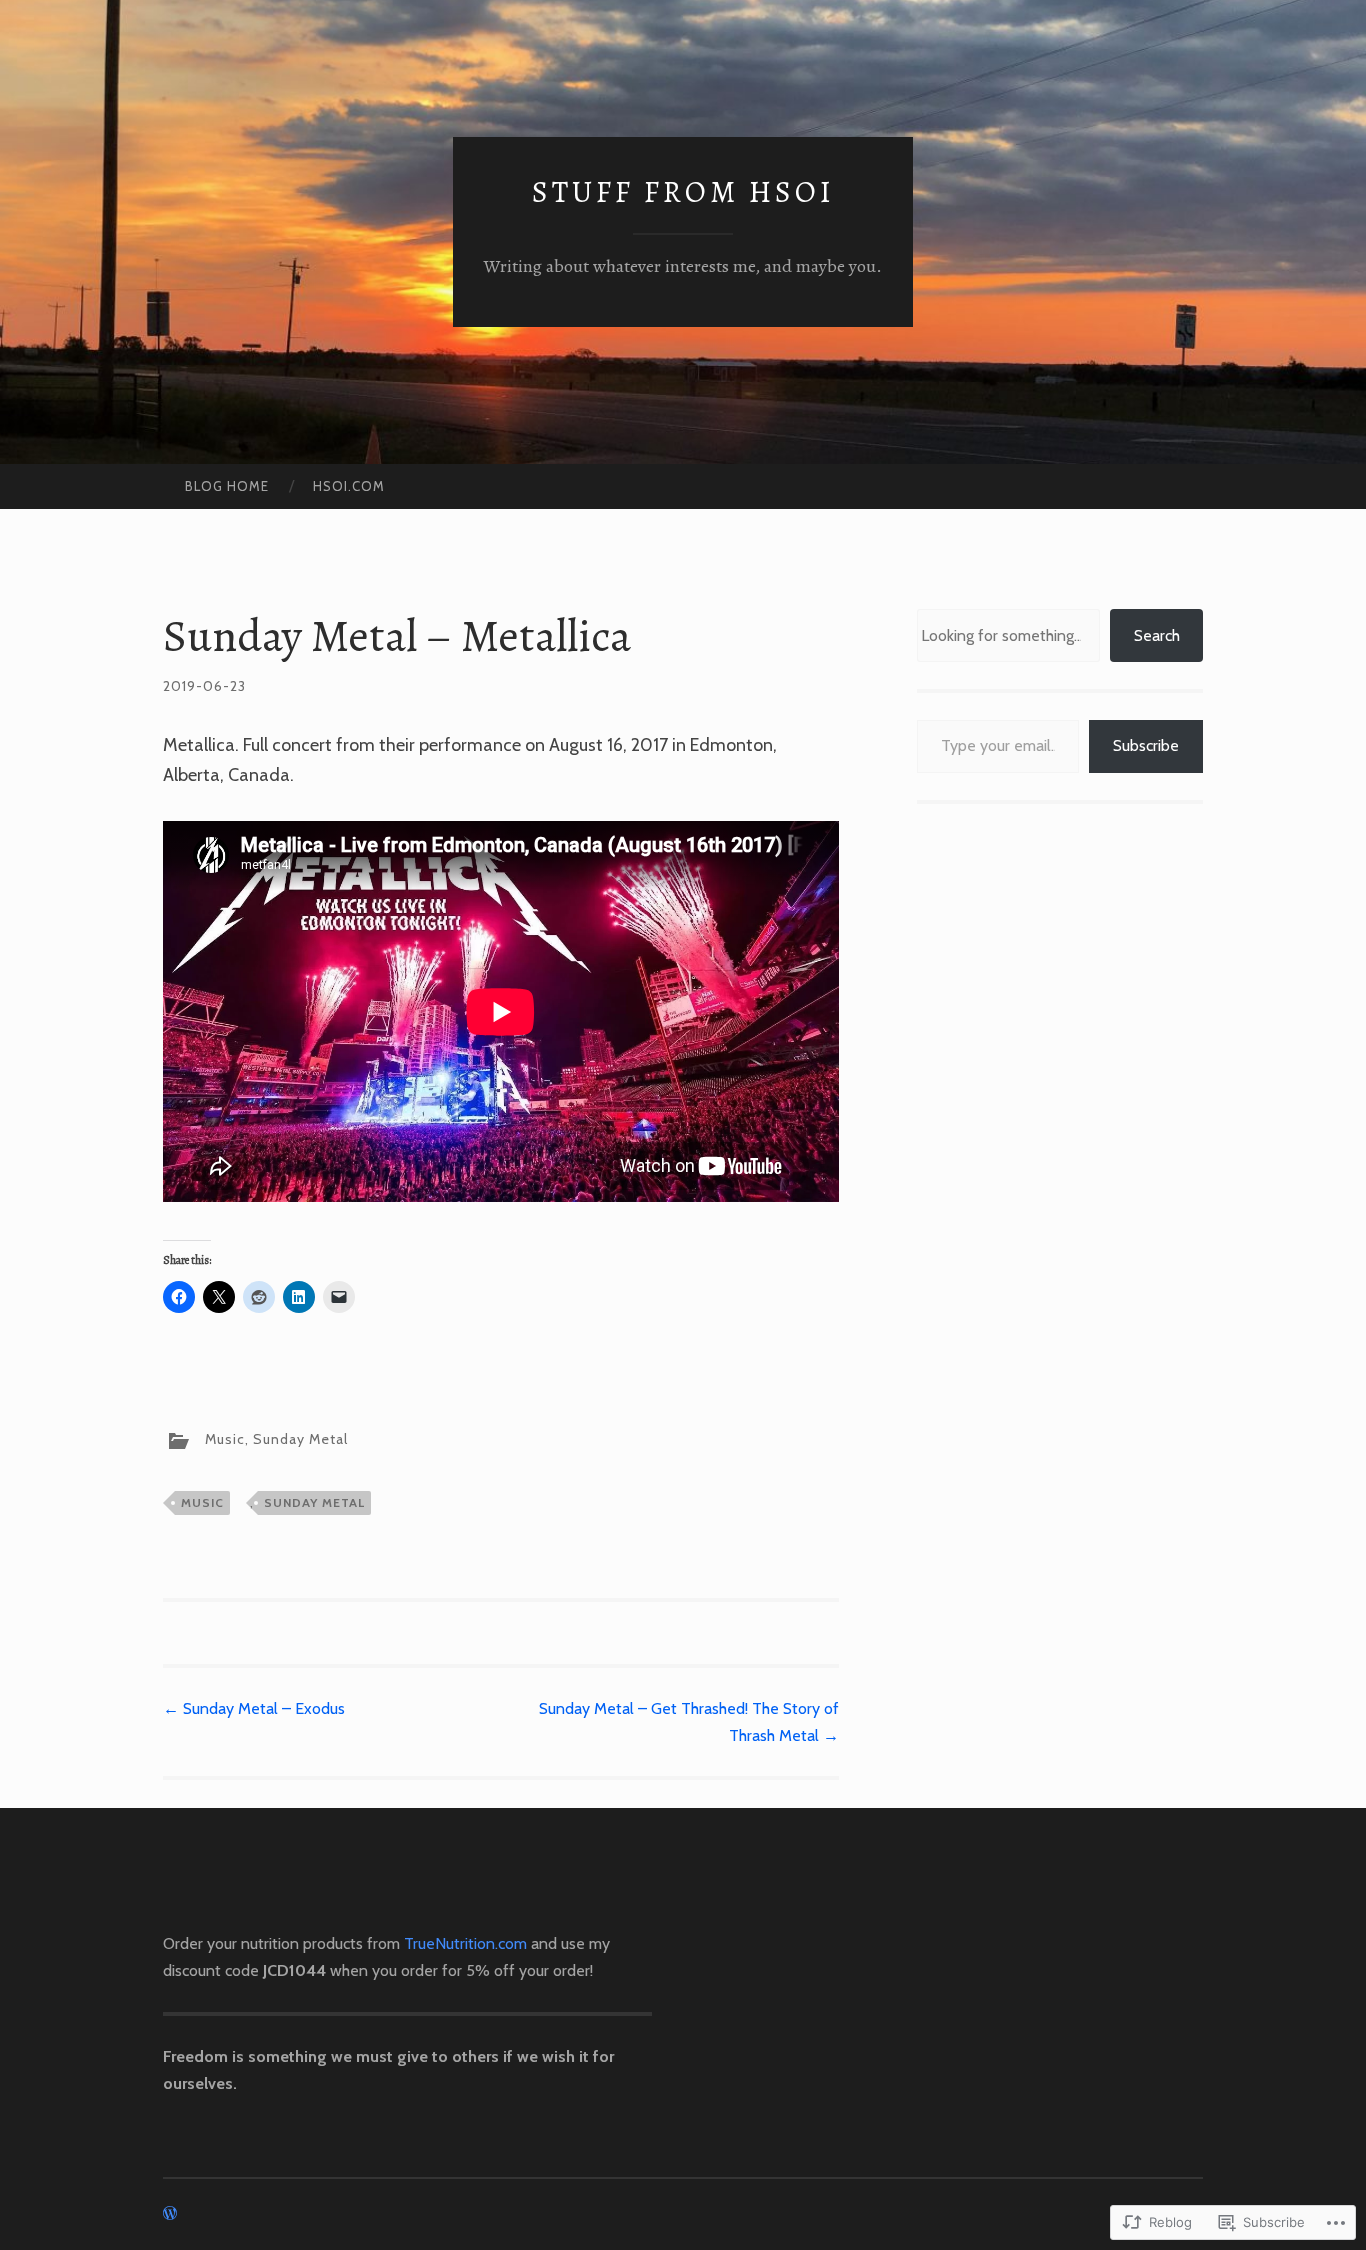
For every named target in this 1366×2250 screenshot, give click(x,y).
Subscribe (1146, 745)
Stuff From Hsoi (683, 192)
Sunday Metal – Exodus (254, 1708)
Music (225, 1440)
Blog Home (227, 486)
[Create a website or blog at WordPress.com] (170, 2214)
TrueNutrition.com (465, 1943)
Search (1157, 635)
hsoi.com (349, 486)
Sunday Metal (300, 1440)
